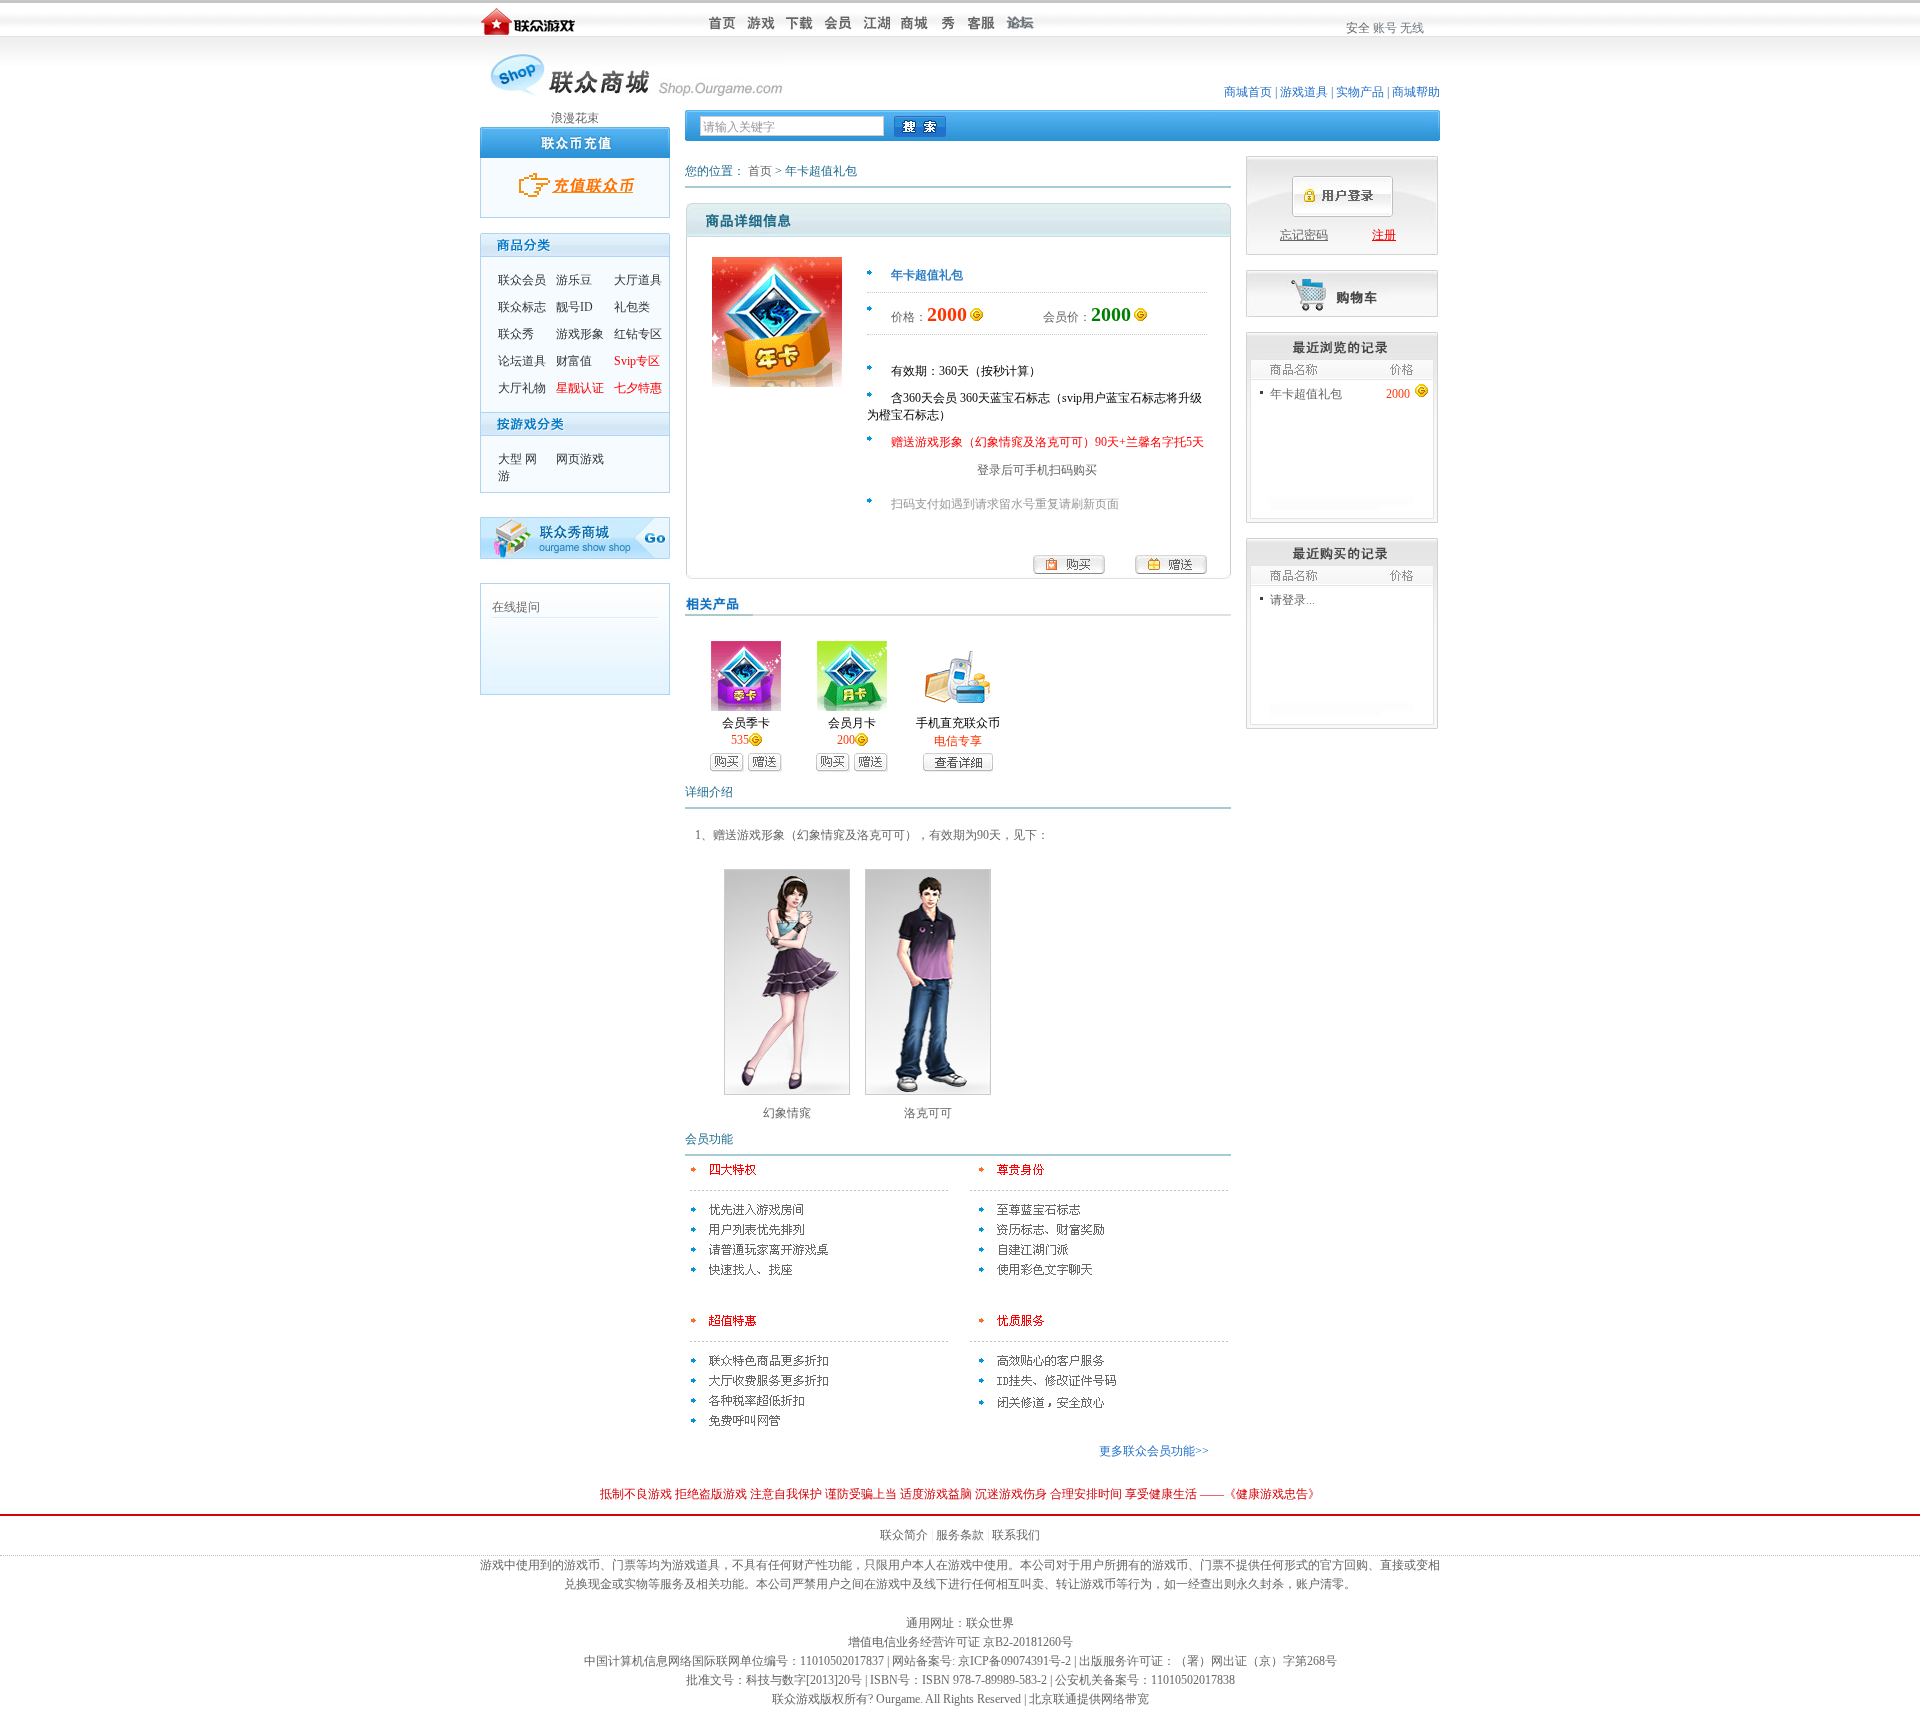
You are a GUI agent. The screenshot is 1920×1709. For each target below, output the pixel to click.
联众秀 (516, 334)
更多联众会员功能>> (1154, 1451)
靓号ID (574, 307)
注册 (1384, 235)
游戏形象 (580, 334)
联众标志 (522, 307)
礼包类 (632, 307)
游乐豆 (574, 280)
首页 (760, 171)
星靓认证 (580, 388)
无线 (1412, 28)
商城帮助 (1416, 92)
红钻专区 (638, 334)
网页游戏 (580, 459)
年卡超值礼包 (1306, 394)
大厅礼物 (522, 388)
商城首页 (1248, 92)
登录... (1298, 600)
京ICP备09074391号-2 (1014, 1661)
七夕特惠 (638, 388)
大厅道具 (638, 280)
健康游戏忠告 (1272, 1494)
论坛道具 (522, 361)
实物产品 (1360, 92)
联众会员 (522, 280)
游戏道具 (1304, 92)
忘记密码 (1304, 235)
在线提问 (516, 607)
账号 (1385, 28)
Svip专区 (637, 361)
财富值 (574, 361)
